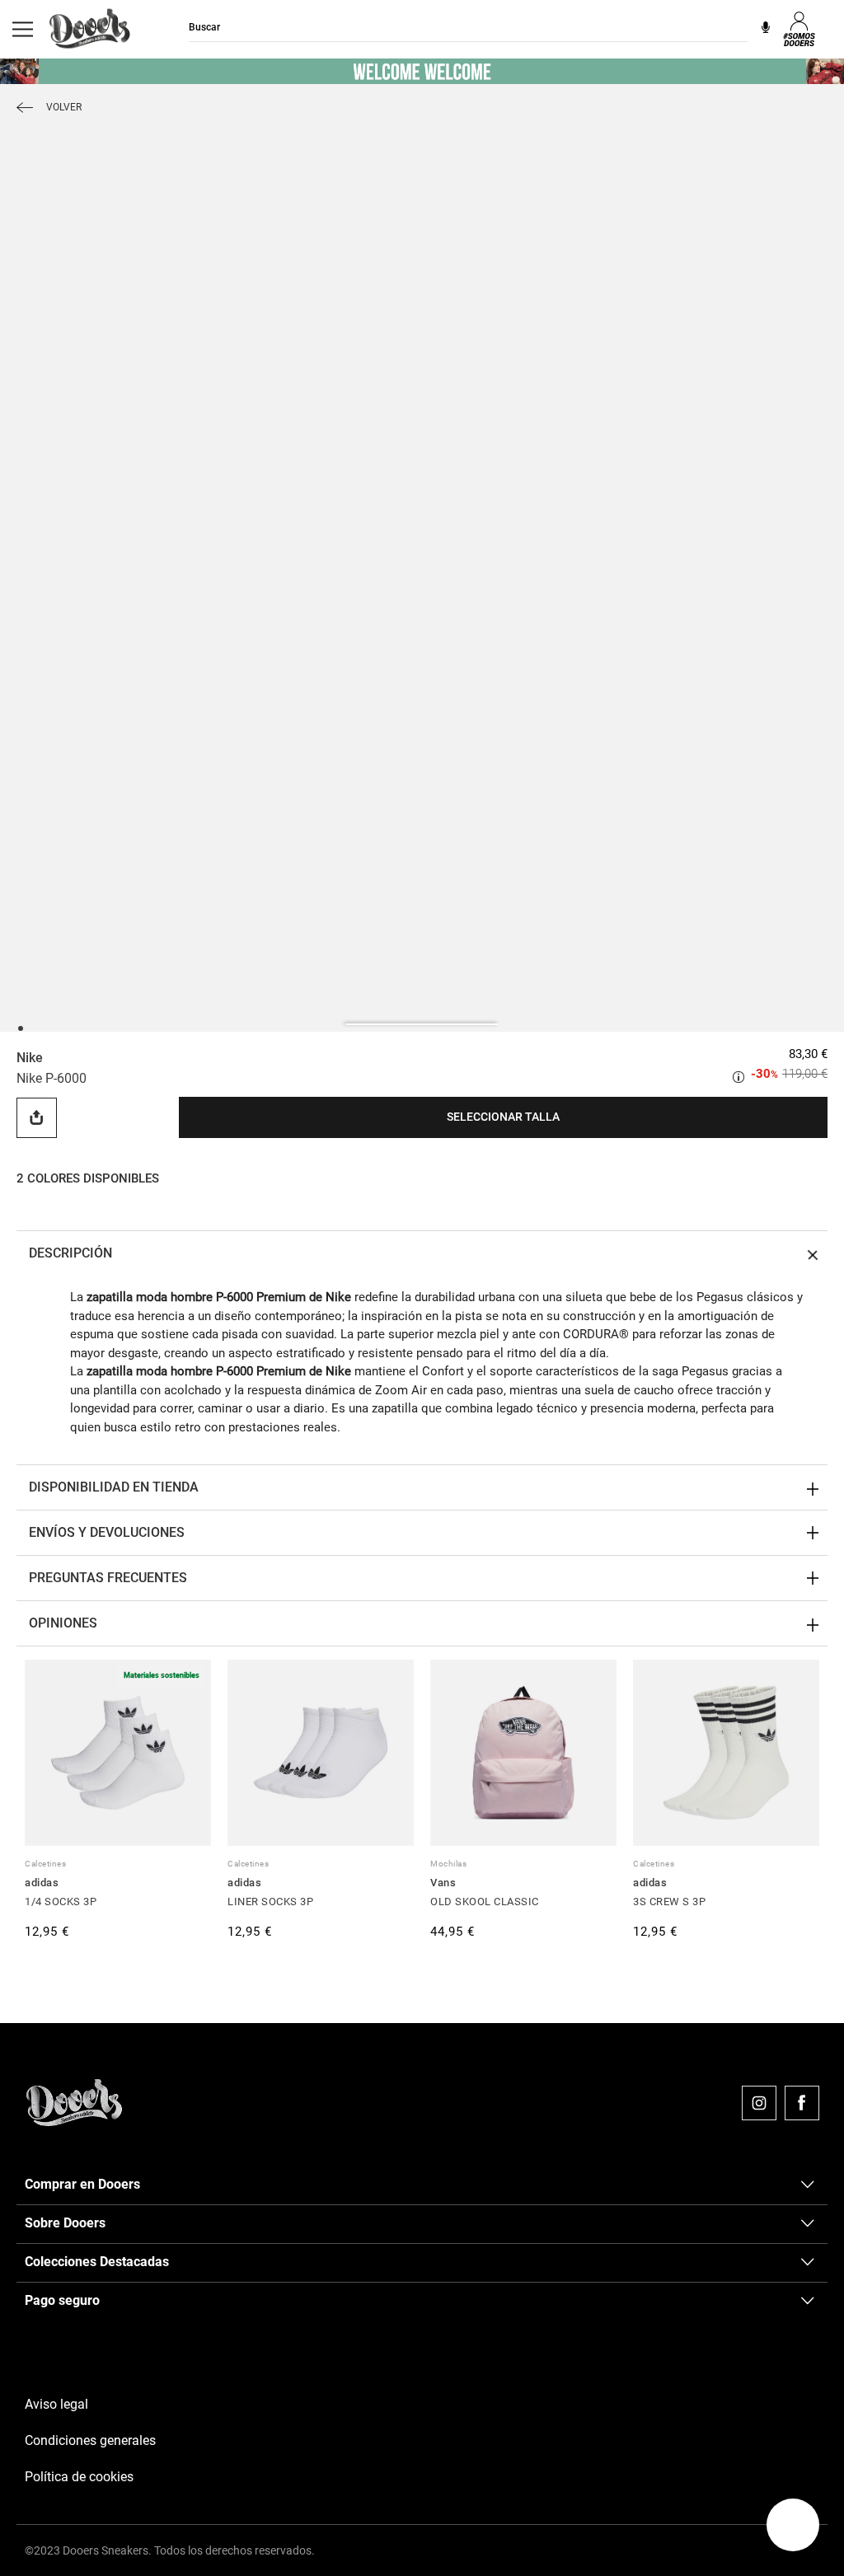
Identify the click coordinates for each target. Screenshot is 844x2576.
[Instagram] (759, 2103)
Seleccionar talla (503, 1117)
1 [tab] (20, 1027)
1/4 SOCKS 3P (61, 1902)
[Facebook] (802, 2103)
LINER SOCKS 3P (270, 1902)
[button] (793, 2525)
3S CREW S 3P (669, 1902)
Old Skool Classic (485, 1902)
